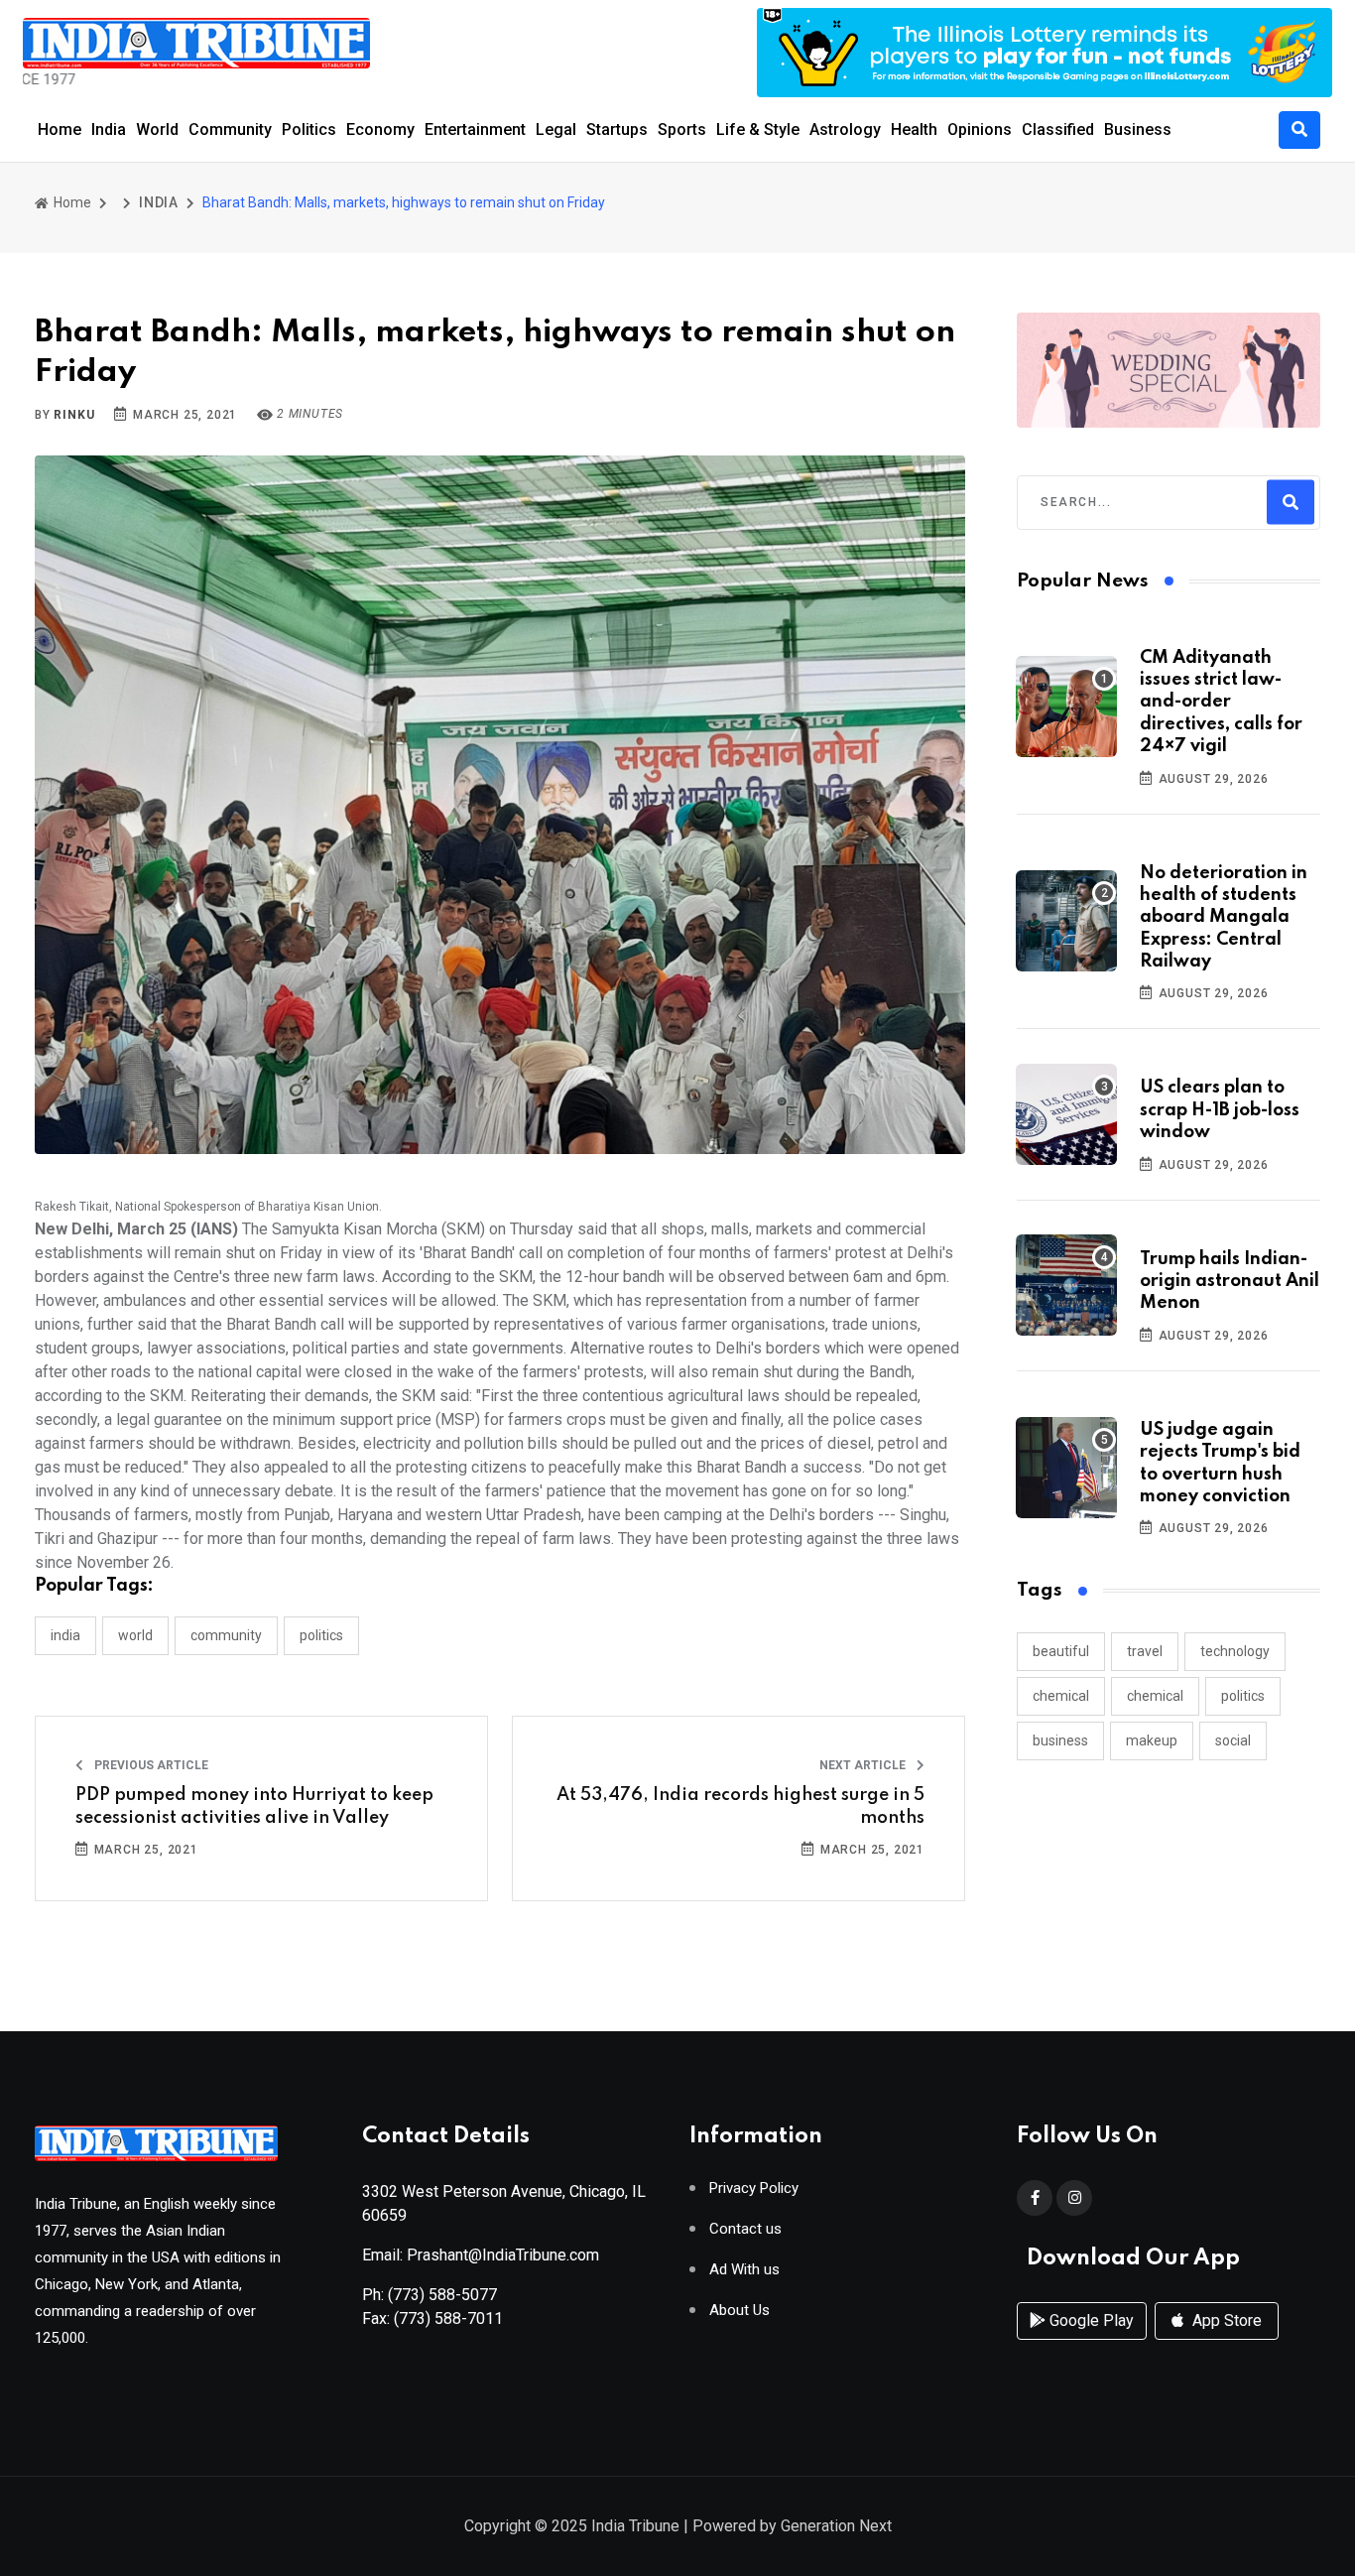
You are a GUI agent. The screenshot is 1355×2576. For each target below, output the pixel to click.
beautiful (1061, 1651)
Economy (380, 129)
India (109, 129)
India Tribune (635, 2526)
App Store (1225, 2320)
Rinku (74, 415)
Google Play (1090, 2320)
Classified (1058, 129)
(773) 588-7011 (448, 2318)
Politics (309, 129)
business (1060, 1740)
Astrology (845, 129)
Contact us (745, 2229)
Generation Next (836, 2526)
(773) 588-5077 (442, 2295)
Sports (682, 129)
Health (914, 129)
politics (1243, 1696)
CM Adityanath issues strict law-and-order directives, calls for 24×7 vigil (1221, 703)
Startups (617, 129)
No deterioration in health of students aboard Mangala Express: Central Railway (1224, 918)
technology (1235, 1651)
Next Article (864, 1765)
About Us (739, 2311)
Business (1138, 129)
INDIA (159, 202)
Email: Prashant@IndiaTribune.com (481, 2255)
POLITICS (321, 1635)
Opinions (980, 129)
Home (60, 129)
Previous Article (150, 1765)
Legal (556, 129)
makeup (1152, 1740)
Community (230, 129)
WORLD (135, 1635)
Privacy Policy (754, 2189)
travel (1145, 1651)
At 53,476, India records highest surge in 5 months (740, 1806)
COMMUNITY (226, 1635)
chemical (1061, 1696)
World (157, 129)
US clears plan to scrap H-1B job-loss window (1220, 1110)
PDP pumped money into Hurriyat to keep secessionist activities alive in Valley (254, 1806)
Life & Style (758, 129)
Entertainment (475, 129)
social (1233, 1740)
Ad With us (744, 2270)
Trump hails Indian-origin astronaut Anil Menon (1230, 1282)
